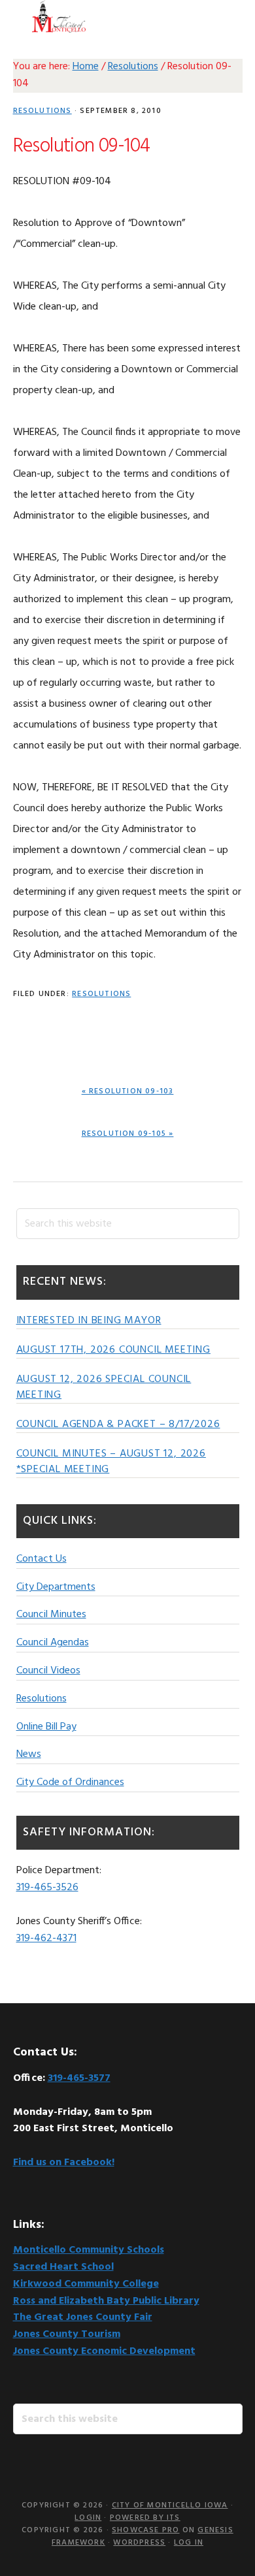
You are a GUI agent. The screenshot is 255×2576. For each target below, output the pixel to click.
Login (88, 2518)
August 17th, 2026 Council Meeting (113, 1350)
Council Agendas (53, 1643)
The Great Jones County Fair (83, 2317)
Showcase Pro (145, 2530)
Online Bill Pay (46, 1727)
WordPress (139, 2543)
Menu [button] (226, 16)
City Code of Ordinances (70, 1782)
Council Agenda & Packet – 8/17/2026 (118, 1425)
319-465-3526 (47, 1888)
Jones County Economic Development (104, 2351)
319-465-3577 (79, 2078)
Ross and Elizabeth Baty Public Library (106, 2301)
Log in (189, 2543)
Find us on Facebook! (64, 2163)
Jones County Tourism (67, 2334)
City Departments (56, 1587)
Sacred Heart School (63, 2267)
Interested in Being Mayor (89, 1321)
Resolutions (42, 111)
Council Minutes (51, 1615)
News (29, 1754)
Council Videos (48, 1671)
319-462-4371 (46, 1939)
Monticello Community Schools (89, 2250)
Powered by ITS (145, 2518)
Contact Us (42, 1559)
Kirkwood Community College (86, 2284)
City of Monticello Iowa (59, 16)
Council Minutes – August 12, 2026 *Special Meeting (111, 1462)
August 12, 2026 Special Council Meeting (104, 1387)
